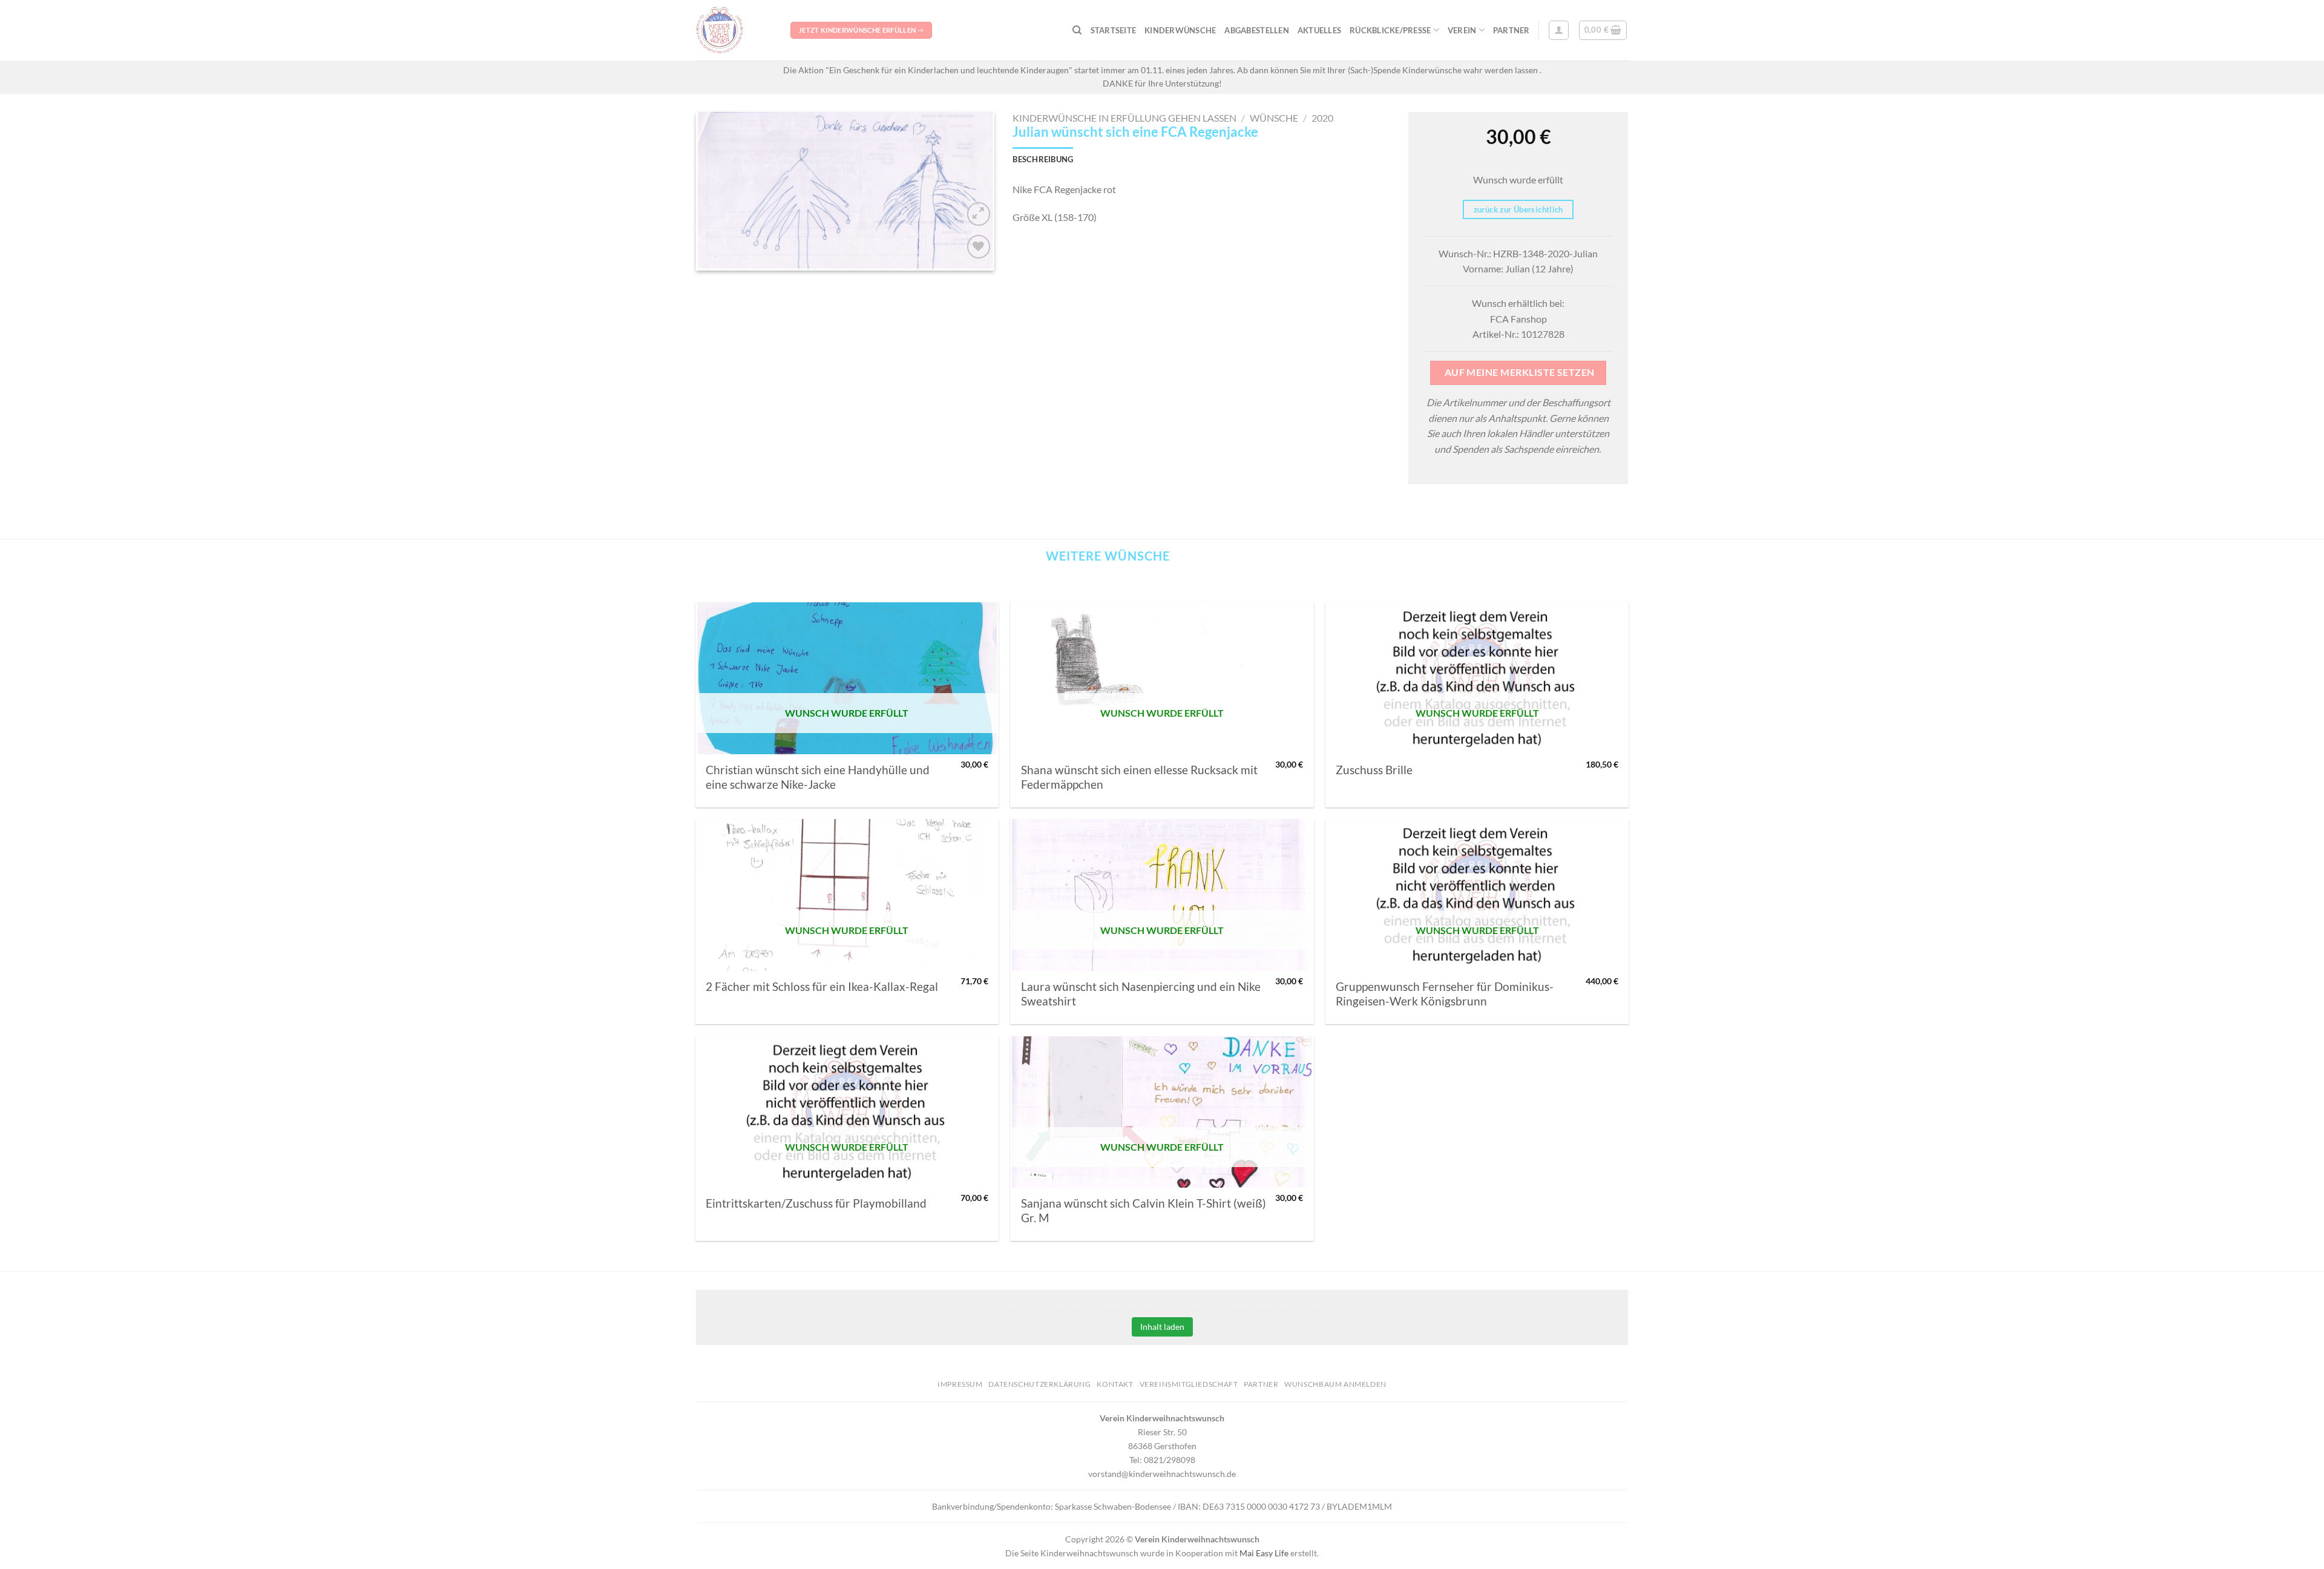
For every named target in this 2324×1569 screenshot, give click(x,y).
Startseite (1114, 30)
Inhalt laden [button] (1162, 1327)
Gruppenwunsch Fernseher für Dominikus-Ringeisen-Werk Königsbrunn (1445, 994)
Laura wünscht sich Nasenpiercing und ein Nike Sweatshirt (1141, 994)
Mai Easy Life (1264, 1553)
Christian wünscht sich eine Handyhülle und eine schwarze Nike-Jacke (818, 777)
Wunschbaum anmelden (1335, 1384)
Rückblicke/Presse (1390, 30)
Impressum (960, 1384)
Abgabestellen (1256, 30)
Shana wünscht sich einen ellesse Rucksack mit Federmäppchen (1139, 777)
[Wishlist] (979, 247)
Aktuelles (1319, 30)
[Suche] (1077, 30)
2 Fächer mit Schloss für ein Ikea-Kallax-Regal (822, 987)
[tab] (1043, 159)
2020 (1322, 118)
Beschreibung (1043, 159)
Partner (1512, 30)
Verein (1462, 30)
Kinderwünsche (1180, 30)
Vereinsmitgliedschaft (1189, 1384)
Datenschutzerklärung (1039, 1384)
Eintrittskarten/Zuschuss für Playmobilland (816, 1203)
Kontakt (1115, 1384)
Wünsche (1274, 118)
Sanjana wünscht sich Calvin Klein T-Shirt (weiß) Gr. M (1144, 1211)
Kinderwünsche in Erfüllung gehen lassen (1124, 118)
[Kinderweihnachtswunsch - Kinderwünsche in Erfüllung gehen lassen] (734, 30)
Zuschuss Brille (1374, 770)
